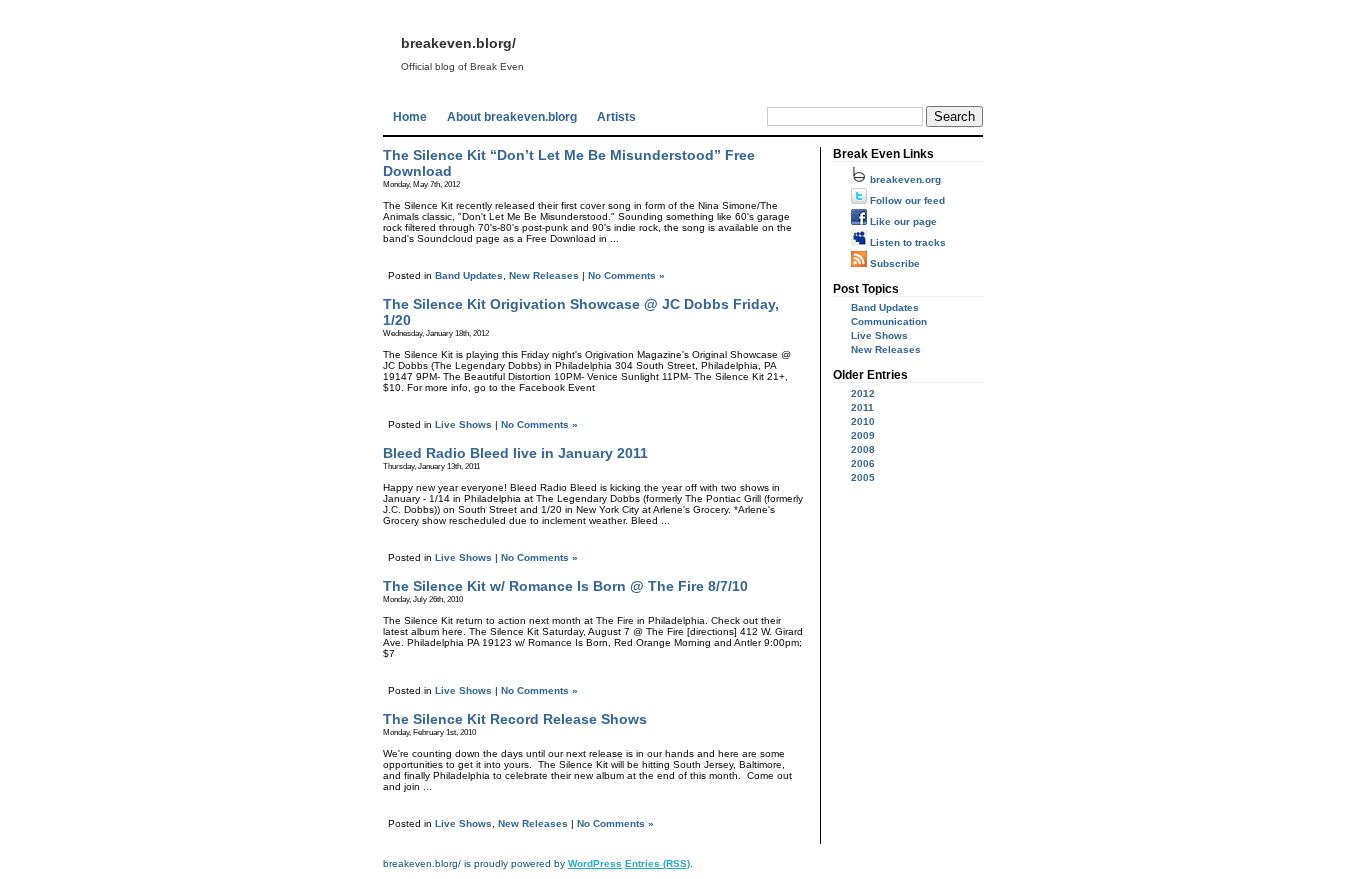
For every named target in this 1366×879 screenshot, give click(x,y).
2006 (863, 463)
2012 (863, 393)
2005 (863, 477)
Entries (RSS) (657, 863)
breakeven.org (904, 179)
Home (410, 117)
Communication (889, 321)
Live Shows (463, 424)
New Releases (544, 275)
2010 (863, 421)
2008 (863, 449)
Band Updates (469, 275)
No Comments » (626, 275)
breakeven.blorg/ (458, 43)
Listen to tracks (906, 242)
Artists (616, 117)
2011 (862, 407)
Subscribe (893, 263)
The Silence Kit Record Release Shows (515, 719)
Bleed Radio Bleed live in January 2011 (515, 453)
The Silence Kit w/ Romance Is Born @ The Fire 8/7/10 (565, 586)
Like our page (902, 221)
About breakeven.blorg (512, 117)
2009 (863, 435)
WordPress (595, 863)
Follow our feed (906, 200)
